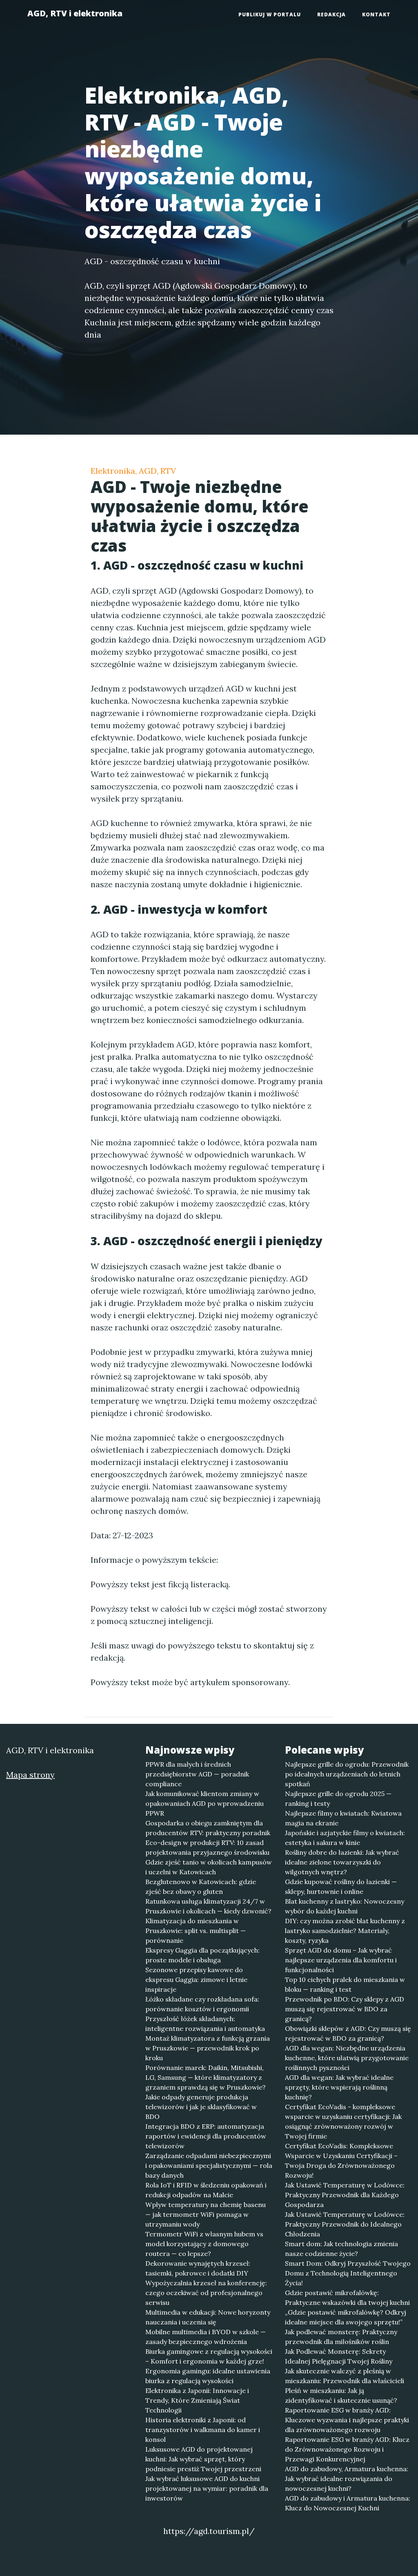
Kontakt (376, 14)
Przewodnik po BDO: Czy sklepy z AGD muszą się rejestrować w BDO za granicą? (345, 2009)
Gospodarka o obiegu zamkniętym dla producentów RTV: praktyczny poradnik (208, 1828)
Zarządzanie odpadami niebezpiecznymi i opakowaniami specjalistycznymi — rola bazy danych (209, 2165)
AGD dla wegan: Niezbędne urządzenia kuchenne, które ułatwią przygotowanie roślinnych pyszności (347, 2058)
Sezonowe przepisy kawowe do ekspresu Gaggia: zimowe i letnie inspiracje (196, 1979)
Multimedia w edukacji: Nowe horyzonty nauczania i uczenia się (208, 2317)
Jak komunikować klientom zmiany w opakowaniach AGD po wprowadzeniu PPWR (205, 1803)
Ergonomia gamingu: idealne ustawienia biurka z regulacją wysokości (208, 2376)
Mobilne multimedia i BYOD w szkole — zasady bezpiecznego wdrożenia (206, 2337)
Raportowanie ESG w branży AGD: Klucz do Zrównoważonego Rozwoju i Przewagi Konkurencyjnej (347, 2449)
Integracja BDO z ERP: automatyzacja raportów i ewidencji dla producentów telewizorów (206, 2136)
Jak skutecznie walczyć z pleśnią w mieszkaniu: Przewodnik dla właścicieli (345, 2376)
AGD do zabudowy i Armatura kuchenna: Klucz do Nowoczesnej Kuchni (348, 2503)
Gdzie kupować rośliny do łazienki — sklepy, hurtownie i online (341, 1887)
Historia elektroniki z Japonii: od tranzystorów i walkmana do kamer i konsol (203, 2430)
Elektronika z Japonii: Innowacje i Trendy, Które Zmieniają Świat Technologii (197, 2400)
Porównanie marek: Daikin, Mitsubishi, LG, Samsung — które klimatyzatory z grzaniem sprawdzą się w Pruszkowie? (206, 2077)
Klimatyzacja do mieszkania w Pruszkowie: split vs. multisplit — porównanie (196, 1931)
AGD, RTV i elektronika (75, 13)
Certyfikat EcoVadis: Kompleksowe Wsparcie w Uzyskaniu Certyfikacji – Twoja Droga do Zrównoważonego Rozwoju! (341, 2161)
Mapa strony (30, 1775)
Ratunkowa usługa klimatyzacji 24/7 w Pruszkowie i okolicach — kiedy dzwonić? (208, 1906)
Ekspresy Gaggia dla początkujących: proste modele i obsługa (202, 1955)
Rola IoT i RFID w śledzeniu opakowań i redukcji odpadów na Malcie (206, 2190)
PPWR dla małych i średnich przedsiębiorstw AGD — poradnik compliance (197, 1774)
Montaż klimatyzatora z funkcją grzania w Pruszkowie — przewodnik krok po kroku (208, 2048)
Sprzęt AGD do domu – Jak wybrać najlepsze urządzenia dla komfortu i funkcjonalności (341, 1960)
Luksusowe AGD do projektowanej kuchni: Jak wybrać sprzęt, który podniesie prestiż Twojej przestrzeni (203, 2459)
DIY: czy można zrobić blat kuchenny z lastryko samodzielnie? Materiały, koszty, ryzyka (345, 1931)
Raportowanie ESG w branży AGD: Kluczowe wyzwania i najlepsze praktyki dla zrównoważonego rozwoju (347, 2420)
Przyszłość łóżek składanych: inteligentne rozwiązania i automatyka (205, 2024)
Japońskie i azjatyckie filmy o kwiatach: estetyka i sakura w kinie (345, 1838)
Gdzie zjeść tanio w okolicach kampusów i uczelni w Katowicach (209, 1867)
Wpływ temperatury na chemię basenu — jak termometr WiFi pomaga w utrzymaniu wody (206, 2214)
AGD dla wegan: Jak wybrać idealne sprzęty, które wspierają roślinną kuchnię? (339, 2087)
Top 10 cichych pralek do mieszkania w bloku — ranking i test (345, 1984)
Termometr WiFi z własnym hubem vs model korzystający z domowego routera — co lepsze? (204, 2244)
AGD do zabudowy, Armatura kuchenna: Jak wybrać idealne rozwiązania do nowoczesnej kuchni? (347, 2479)
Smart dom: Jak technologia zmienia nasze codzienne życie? (341, 2249)
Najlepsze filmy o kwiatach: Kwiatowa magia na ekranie (343, 1818)
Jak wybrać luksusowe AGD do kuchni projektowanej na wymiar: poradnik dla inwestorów (207, 2488)
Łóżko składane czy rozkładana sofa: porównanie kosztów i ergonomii (202, 2004)
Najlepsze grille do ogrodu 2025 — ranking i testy (338, 1798)
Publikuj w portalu (270, 14)
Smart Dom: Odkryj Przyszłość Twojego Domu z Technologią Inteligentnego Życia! (348, 2273)
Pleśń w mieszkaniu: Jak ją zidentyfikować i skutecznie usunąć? (341, 2395)
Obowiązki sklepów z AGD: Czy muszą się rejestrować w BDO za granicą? (348, 2033)
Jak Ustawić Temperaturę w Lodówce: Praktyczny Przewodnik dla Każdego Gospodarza (345, 2195)
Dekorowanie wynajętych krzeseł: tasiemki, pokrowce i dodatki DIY (198, 2268)
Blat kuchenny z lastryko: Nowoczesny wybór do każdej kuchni (345, 1906)
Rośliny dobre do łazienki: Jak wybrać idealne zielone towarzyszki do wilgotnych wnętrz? (342, 1862)
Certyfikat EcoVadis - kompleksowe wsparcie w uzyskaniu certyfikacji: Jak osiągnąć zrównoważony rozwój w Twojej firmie (343, 2121)
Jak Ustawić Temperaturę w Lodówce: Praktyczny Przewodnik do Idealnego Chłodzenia (345, 2224)
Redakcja (331, 14)
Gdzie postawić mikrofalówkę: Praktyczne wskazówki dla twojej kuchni (347, 2298)
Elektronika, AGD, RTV (133, 471)
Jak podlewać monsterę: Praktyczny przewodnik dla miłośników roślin (341, 2337)
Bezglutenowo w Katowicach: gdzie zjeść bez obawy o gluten (201, 1887)
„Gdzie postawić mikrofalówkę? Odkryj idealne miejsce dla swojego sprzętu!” (346, 2317)
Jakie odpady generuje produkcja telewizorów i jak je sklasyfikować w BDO (201, 2107)
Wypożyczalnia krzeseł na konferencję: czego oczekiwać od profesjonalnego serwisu (206, 2293)
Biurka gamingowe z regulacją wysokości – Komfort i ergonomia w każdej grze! (209, 2356)
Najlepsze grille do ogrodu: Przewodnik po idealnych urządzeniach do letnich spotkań (347, 1774)
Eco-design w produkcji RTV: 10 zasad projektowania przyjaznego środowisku (207, 1847)
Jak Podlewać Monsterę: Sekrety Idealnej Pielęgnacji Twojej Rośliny (339, 2356)
